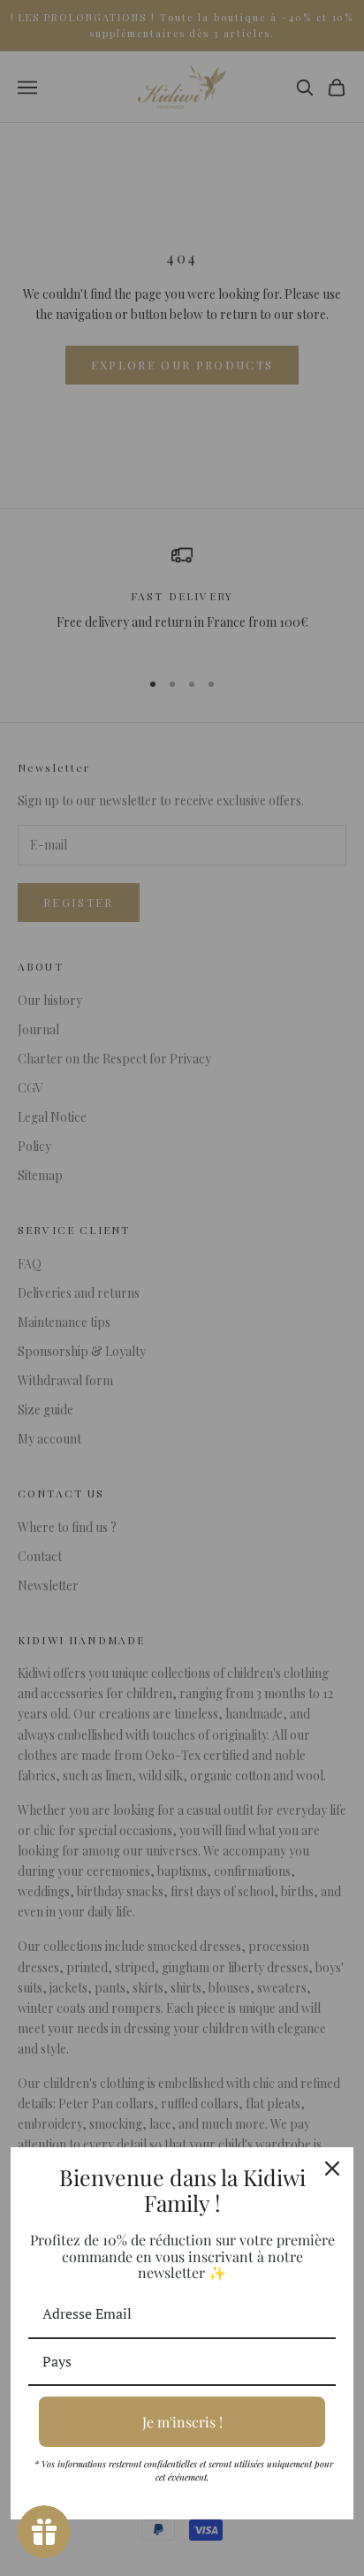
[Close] (332, 2168)
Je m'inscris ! (182, 2422)
